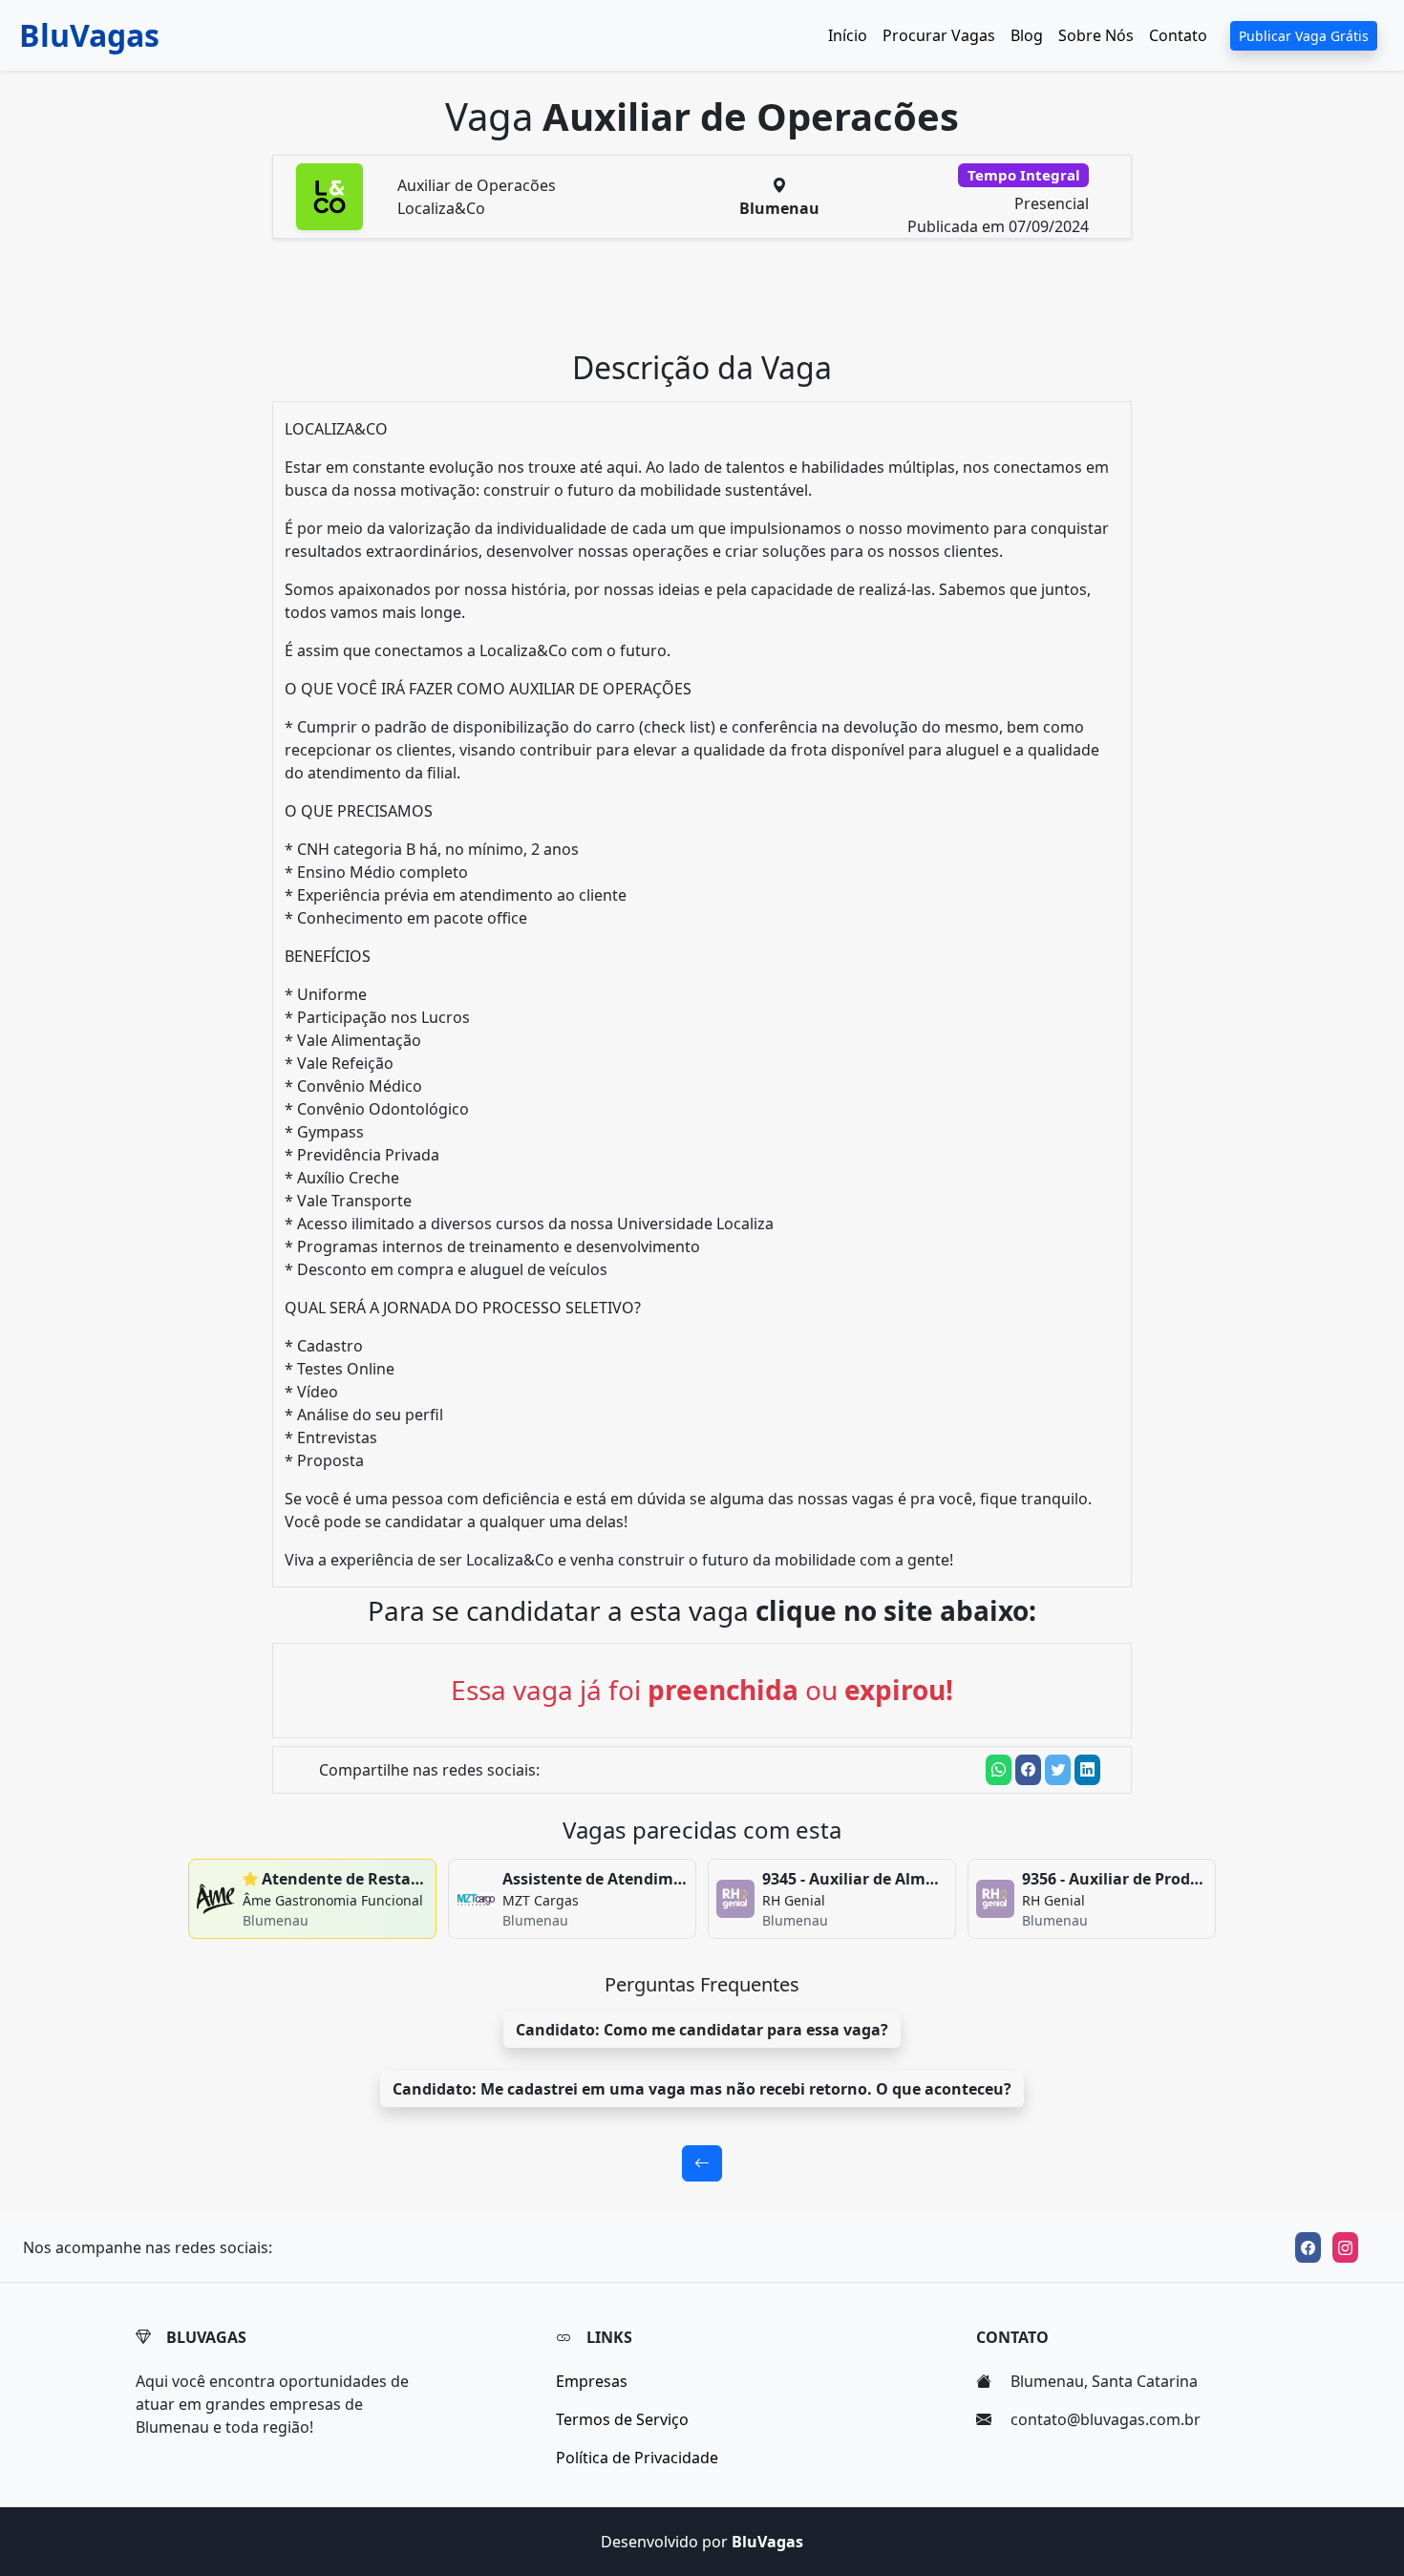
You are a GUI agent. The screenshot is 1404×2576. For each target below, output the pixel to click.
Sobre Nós (1096, 35)
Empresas (592, 2381)
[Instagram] (1345, 2247)
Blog (1027, 35)
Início (848, 35)
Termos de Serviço (622, 2419)
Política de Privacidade (637, 2458)
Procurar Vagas (939, 35)
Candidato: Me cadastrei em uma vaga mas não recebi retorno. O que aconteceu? (702, 2089)
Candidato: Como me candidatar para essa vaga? (702, 2030)
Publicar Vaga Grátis (1304, 36)
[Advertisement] (713, 302)
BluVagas (89, 35)
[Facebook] (1308, 2247)
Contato (1178, 35)
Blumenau (779, 208)
